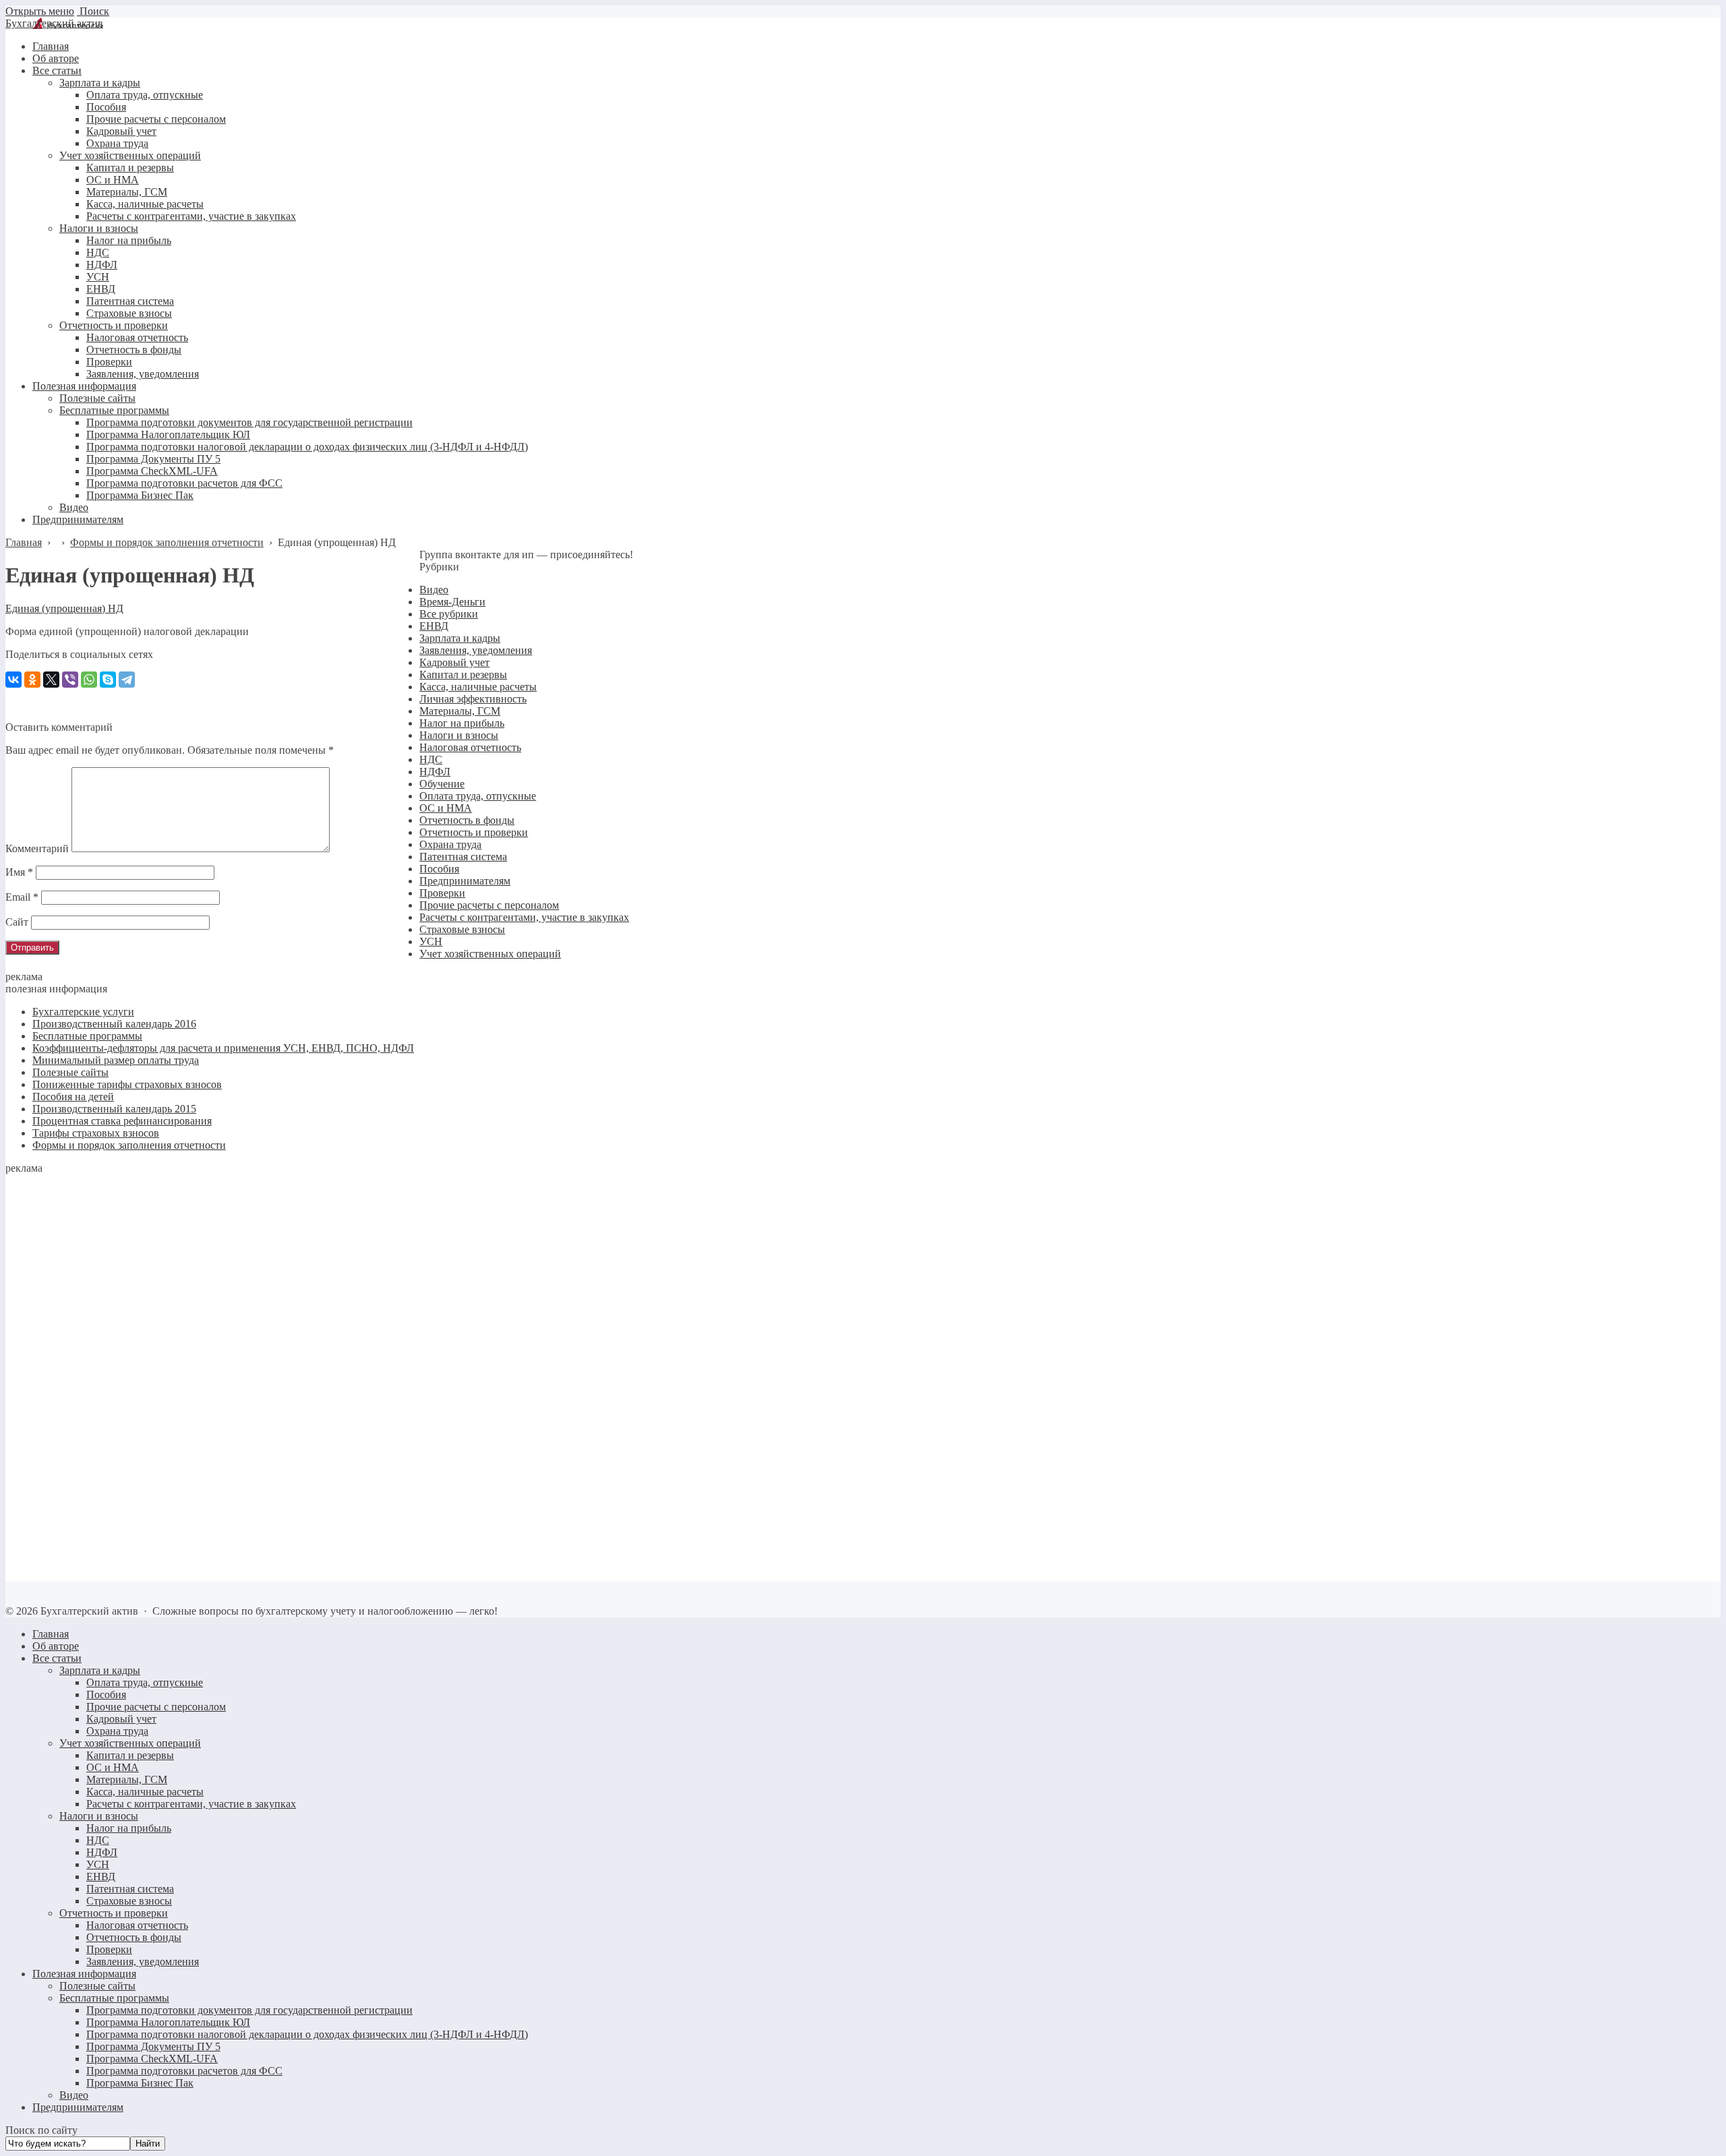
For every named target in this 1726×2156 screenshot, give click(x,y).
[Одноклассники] (32, 680)
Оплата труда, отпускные (478, 796)
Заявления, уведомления (476, 650)
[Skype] (108, 680)
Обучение (442, 784)
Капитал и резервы (463, 675)
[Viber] (70, 680)
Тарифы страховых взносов (96, 1133)
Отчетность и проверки (474, 832)
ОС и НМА (446, 808)
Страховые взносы (462, 929)
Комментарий (37, 848)
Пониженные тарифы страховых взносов (127, 1084)
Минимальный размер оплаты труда (116, 1060)
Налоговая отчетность (470, 747)
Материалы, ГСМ (460, 711)
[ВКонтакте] (13, 680)
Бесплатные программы (87, 1036)
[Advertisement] (107, 1377)
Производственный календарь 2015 (114, 1109)
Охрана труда (450, 844)
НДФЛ (435, 772)
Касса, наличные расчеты (478, 687)
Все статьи (57, 1658)
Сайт (17, 922)
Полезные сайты (70, 1072)
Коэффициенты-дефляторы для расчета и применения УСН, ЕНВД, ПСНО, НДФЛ (223, 1048)
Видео (434, 590)
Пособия (439, 869)
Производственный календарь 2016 (114, 1024)
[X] (51, 680)
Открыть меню (40, 11)
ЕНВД (434, 626)
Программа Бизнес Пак (140, 2083)
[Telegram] (127, 680)
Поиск (93, 11)
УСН (431, 941)
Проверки (442, 893)
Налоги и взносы (459, 735)
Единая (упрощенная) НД (64, 608)
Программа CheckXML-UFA (152, 2059)
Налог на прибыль (462, 723)
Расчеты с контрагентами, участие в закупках (524, 917)
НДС (431, 759)
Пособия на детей (73, 1097)
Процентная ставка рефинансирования (122, 1121)
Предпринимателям (465, 881)
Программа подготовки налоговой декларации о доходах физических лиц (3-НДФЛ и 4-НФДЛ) (307, 2034)
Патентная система (463, 857)
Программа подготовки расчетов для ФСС (184, 2071)
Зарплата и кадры (460, 638)
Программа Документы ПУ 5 (153, 2046)
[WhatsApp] (89, 680)
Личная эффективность (473, 699)
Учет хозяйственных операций (490, 954)
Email (22, 897)
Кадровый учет (454, 662)
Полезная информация (84, 1974)
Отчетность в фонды (467, 820)
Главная (51, 1634)
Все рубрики (449, 614)
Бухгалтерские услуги (83, 1012)
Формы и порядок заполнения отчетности (129, 1145)
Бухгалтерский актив (54, 23)
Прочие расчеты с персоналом (489, 905)
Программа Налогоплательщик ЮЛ (168, 2022)
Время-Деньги (452, 602)
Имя (19, 872)
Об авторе (56, 1646)
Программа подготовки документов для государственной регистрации (249, 2010)
